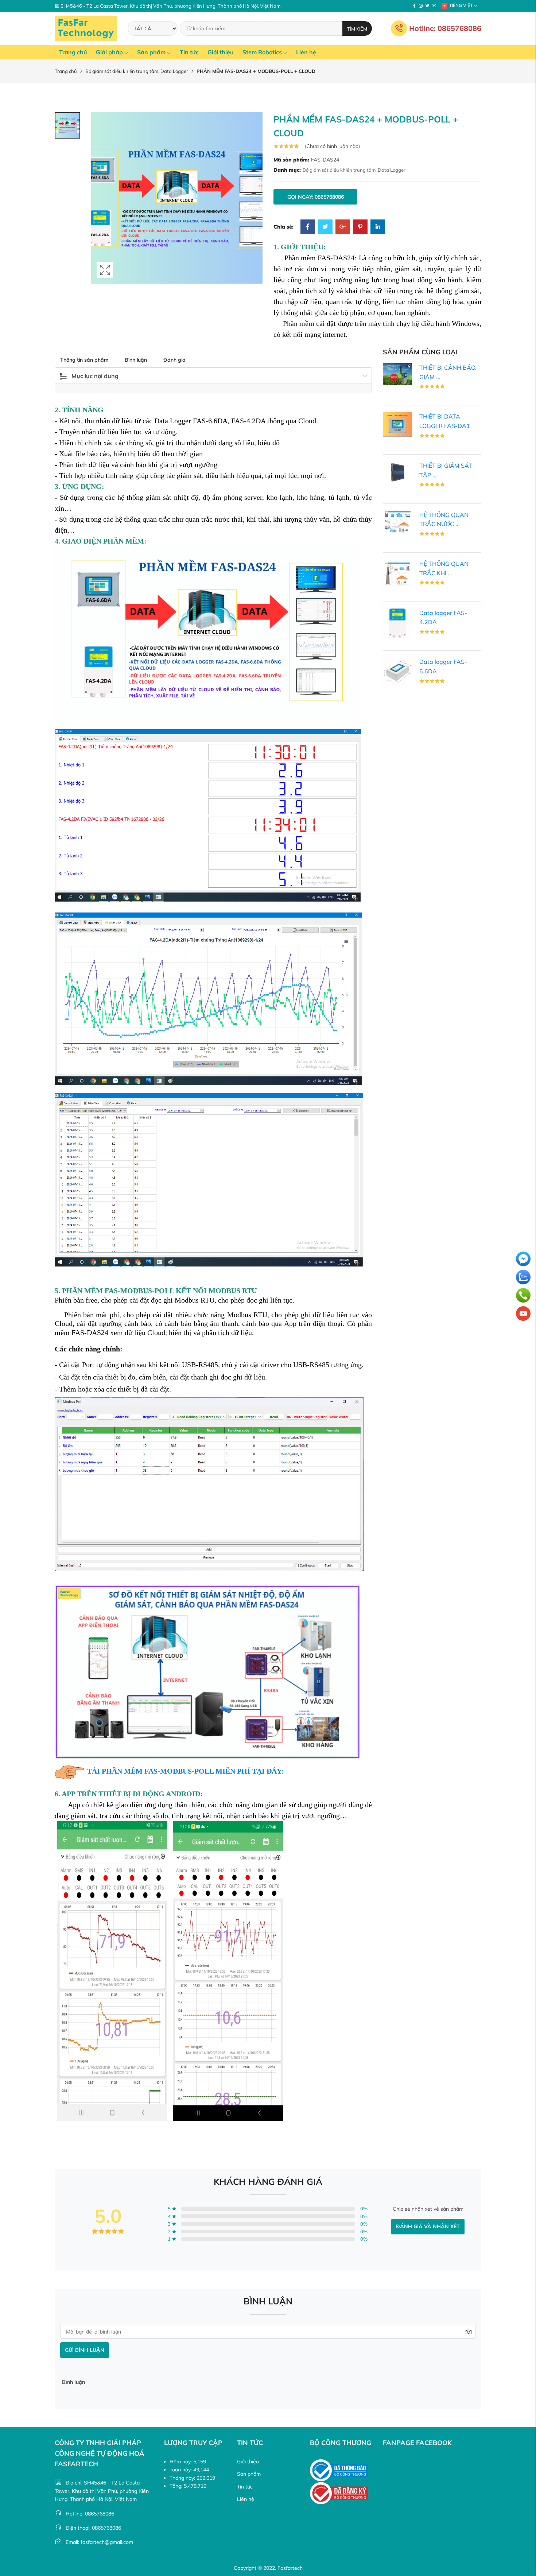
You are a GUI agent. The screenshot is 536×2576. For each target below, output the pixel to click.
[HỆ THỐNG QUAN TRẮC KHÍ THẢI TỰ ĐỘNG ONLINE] (397, 573)
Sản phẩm (151, 52)
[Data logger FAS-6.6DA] (397, 672)
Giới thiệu (221, 52)
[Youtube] (434, 6)
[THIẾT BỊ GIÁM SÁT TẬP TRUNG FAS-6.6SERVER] (397, 472)
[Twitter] (427, 6)
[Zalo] (523, 1277)
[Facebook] (414, 6)
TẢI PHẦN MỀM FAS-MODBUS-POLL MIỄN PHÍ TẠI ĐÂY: (185, 1771)
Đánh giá (174, 360)
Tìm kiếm (357, 29)
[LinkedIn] (378, 227)
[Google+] (343, 227)
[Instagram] (421, 6)
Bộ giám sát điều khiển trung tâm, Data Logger (137, 71)
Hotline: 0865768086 (445, 28)
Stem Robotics (262, 52)
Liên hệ (306, 52)
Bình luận (136, 360)
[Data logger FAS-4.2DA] (397, 622)
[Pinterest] (360, 227)
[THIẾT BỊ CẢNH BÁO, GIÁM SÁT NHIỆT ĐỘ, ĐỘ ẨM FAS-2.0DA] (397, 373)
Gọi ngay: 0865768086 (316, 197)
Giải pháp (109, 52)
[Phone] (523, 1295)
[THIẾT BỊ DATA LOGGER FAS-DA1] (397, 424)
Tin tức (189, 52)
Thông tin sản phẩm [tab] (84, 360)
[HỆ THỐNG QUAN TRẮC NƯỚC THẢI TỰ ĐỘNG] (397, 521)
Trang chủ (73, 52)
